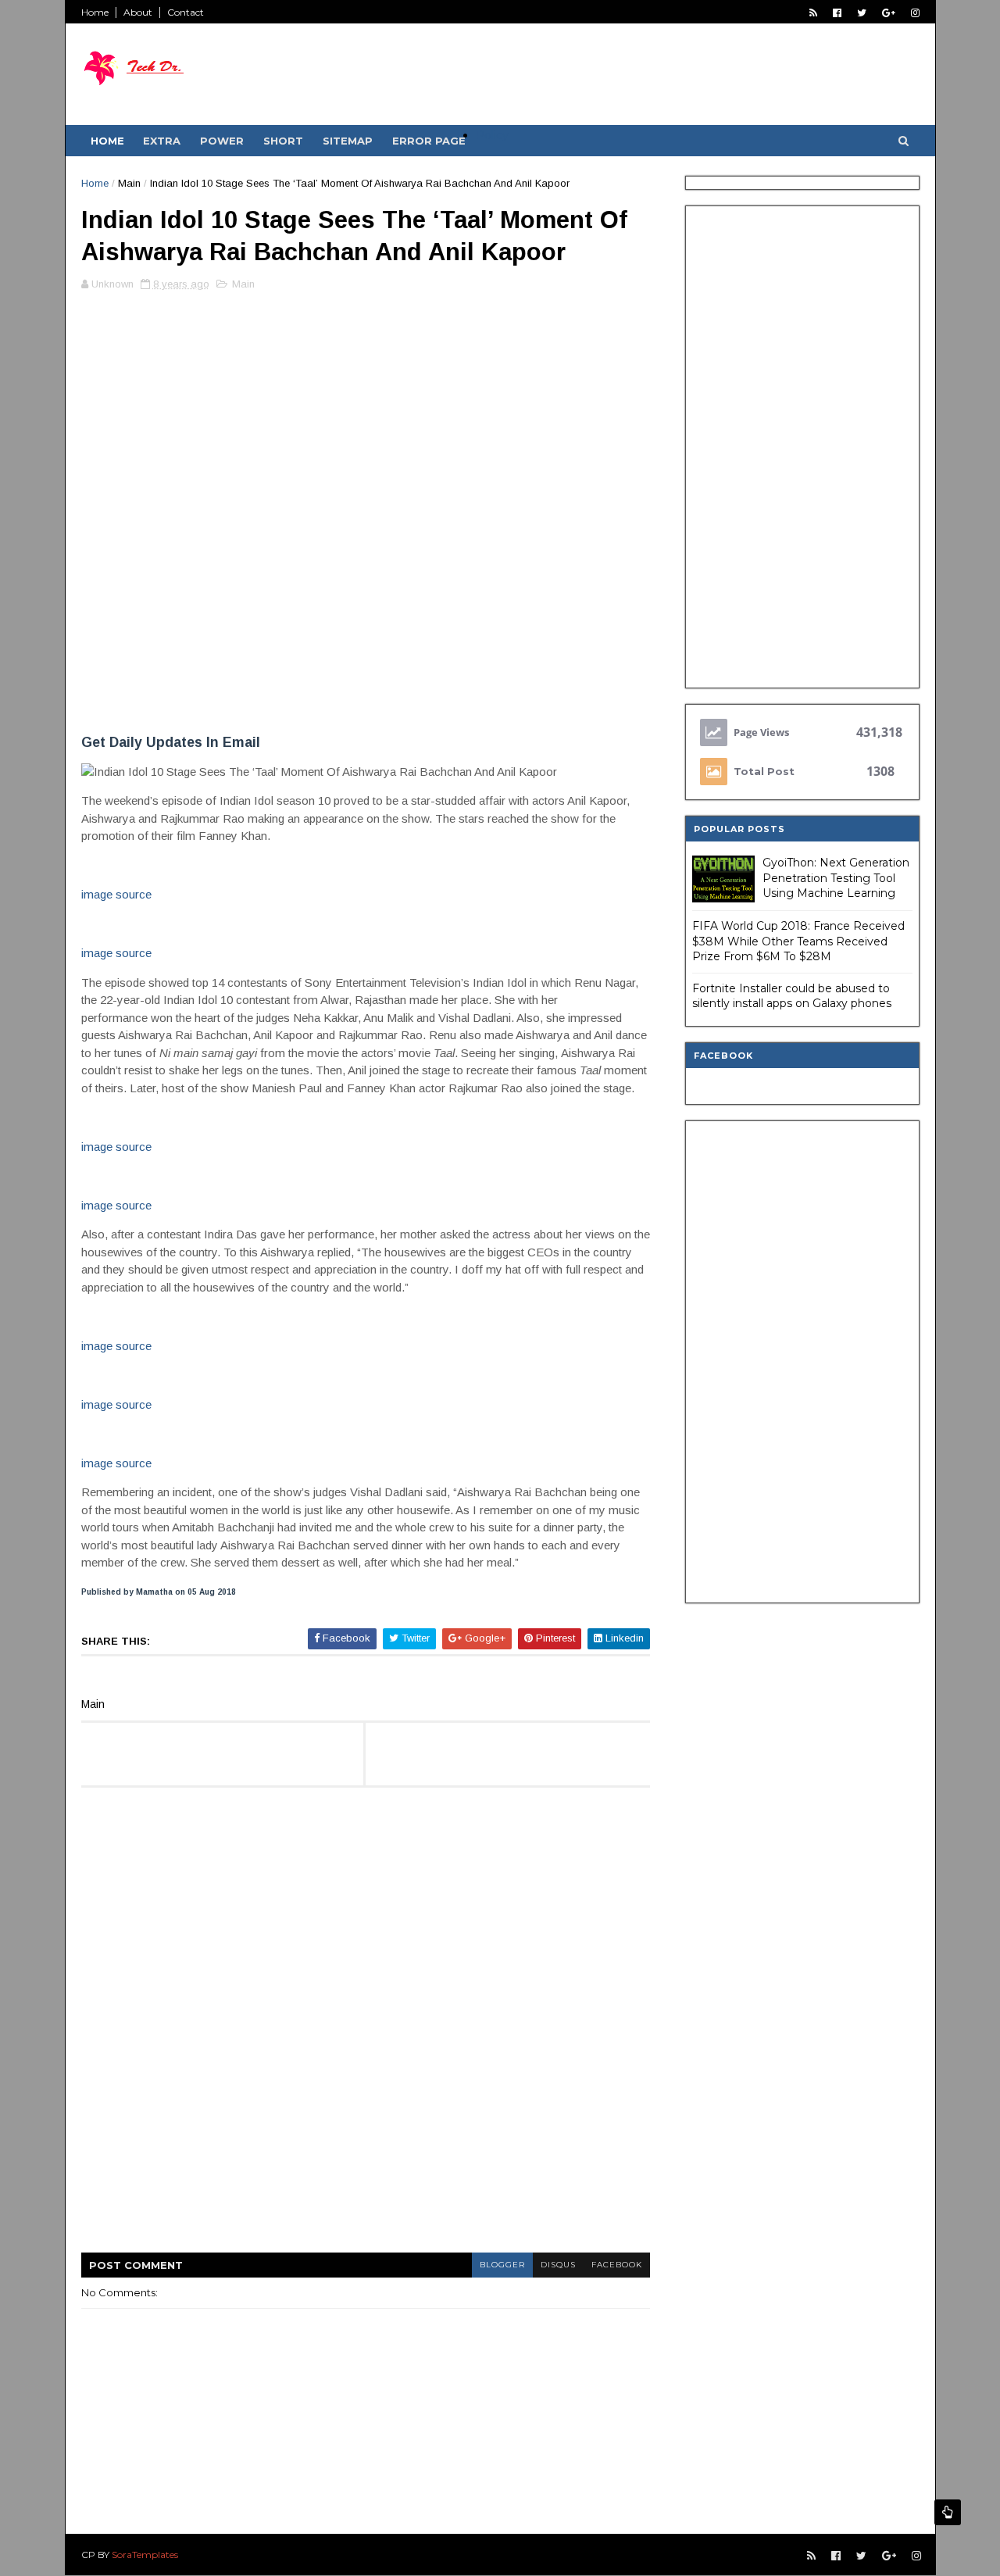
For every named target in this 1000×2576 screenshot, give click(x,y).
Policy (492, 135)
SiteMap (348, 141)
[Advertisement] (366, 411)
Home (95, 12)
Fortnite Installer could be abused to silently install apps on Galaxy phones (792, 996)
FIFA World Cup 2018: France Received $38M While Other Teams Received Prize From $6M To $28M (798, 941)
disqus (558, 2265)
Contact (186, 12)
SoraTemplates (145, 2555)
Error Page (429, 141)
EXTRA (162, 141)
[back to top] (948, 2512)
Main (129, 183)
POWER (222, 141)
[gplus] (889, 13)
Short (283, 141)
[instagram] (915, 13)
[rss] (813, 13)
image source (116, 894)
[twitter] (862, 13)
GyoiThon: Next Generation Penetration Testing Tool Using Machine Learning (836, 878)
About (138, 12)
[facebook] (837, 13)
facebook (617, 2265)
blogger (502, 2265)
